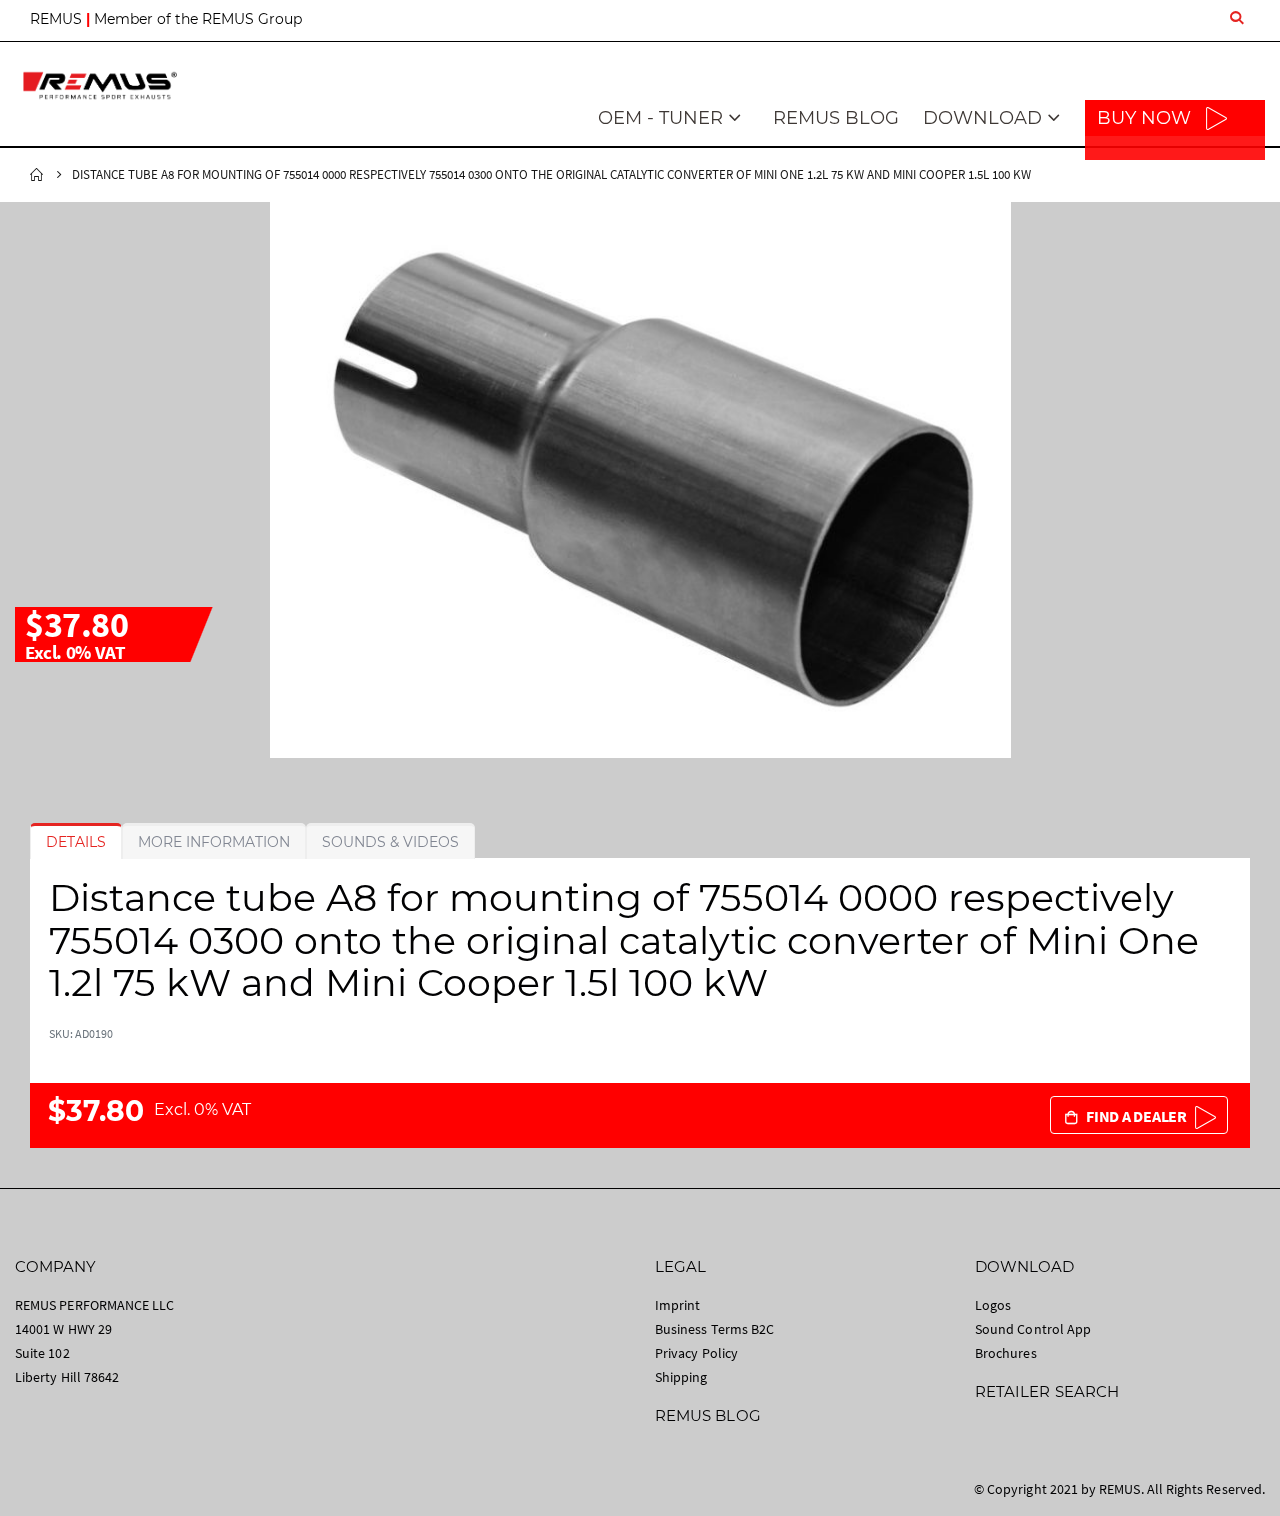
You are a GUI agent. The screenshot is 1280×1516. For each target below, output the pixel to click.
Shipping (681, 1377)
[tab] (76, 842)
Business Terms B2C (714, 1329)
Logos (993, 1305)
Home (37, 175)
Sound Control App (1033, 1329)
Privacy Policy (696, 1353)
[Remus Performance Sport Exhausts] (100, 85)
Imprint (677, 1305)
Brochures (1006, 1353)
